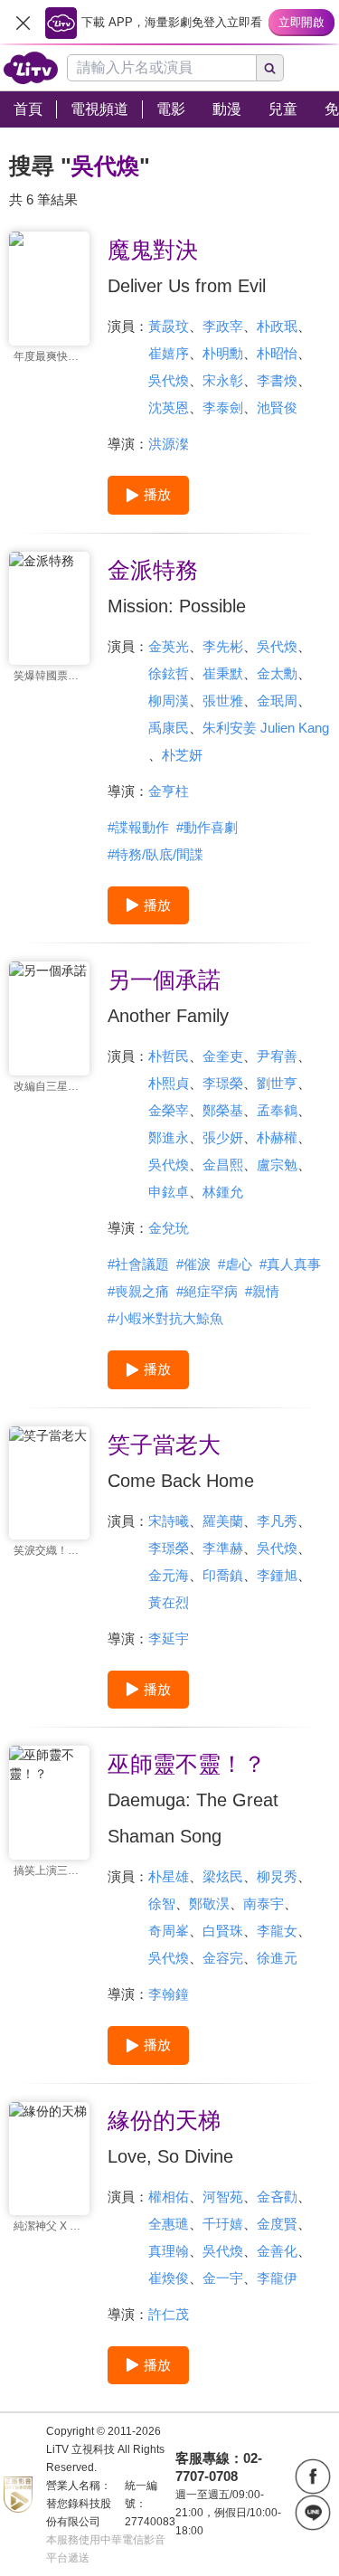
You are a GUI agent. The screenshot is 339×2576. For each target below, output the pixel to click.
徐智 (162, 1904)
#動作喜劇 (207, 827)
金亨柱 (169, 791)
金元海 (169, 1575)
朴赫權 (277, 1137)
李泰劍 (223, 407)
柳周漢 (169, 701)
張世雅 (223, 701)
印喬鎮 (223, 1575)
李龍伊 (277, 2278)
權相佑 (169, 2197)
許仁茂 (169, 2314)
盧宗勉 (277, 1165)
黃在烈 (169, 1602)
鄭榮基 (223, 1110)
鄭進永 (169, 1137)
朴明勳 (223, 353)
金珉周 (277, 701)
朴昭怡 (277, 353)
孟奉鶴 (277, 1110)
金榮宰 (169, 1110)
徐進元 (277, 1958)
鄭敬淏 (209, 1904)
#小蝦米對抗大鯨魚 (165, 1318)
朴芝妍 (182, 755)
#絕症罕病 (207, 1291)
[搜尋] (270, 68)
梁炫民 (223, 1876)
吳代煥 (169, 380)
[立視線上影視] (31, 68)
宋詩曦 (169, 1521)
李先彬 (223, 646)
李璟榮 (223, 1083)
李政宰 (223, 326)
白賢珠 (223, 1931)
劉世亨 (277, 1083)
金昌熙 (223, 1165)
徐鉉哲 (169, 673)
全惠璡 (169, 2224)
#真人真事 (290, 1264)
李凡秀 (277, 1521)
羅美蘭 (223, 1521)
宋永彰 (223, 380)
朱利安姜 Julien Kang (266, 728)
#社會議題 (138, 1264)
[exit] (23, 23)
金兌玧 (169, 1228)
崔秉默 (223, 673)
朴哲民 (169, 1056)
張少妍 (223, 1137)
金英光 (169, 646)
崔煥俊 (169, 2278)
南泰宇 (264, 1904)
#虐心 (235, 1264)
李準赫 (223, 1548)
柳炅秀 (277, 1876)
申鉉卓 (169, 1192)
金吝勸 (277, 2197)
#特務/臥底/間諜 (155, 854)
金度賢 (277, 2224)
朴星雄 (169, 1876)
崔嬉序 (169, 353)
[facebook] (313, 2477)
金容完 (223, 1958)
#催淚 (193, 1264)
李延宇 (169, 1638)
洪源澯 (169, 444)
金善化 (277, 2251)
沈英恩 (169, 407)
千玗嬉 (223, 2224)
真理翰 (169, 2251)
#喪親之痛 (138, 1291)
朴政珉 (277, 326)
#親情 (262, 1291)
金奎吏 (223, 1056)
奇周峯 (169, 1931)
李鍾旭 (277, 1575)
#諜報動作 (138, 827)
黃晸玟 (169, 326)
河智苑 (223, 2197)
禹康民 (169, 728)
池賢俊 (277, 407)
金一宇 (223, 2278)
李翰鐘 (169, 1994)
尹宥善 (277, 1056)
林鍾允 (223, 1192)
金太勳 (277, 673)
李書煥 (277, 380)
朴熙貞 (169, 1083)
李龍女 (277, 1931)
